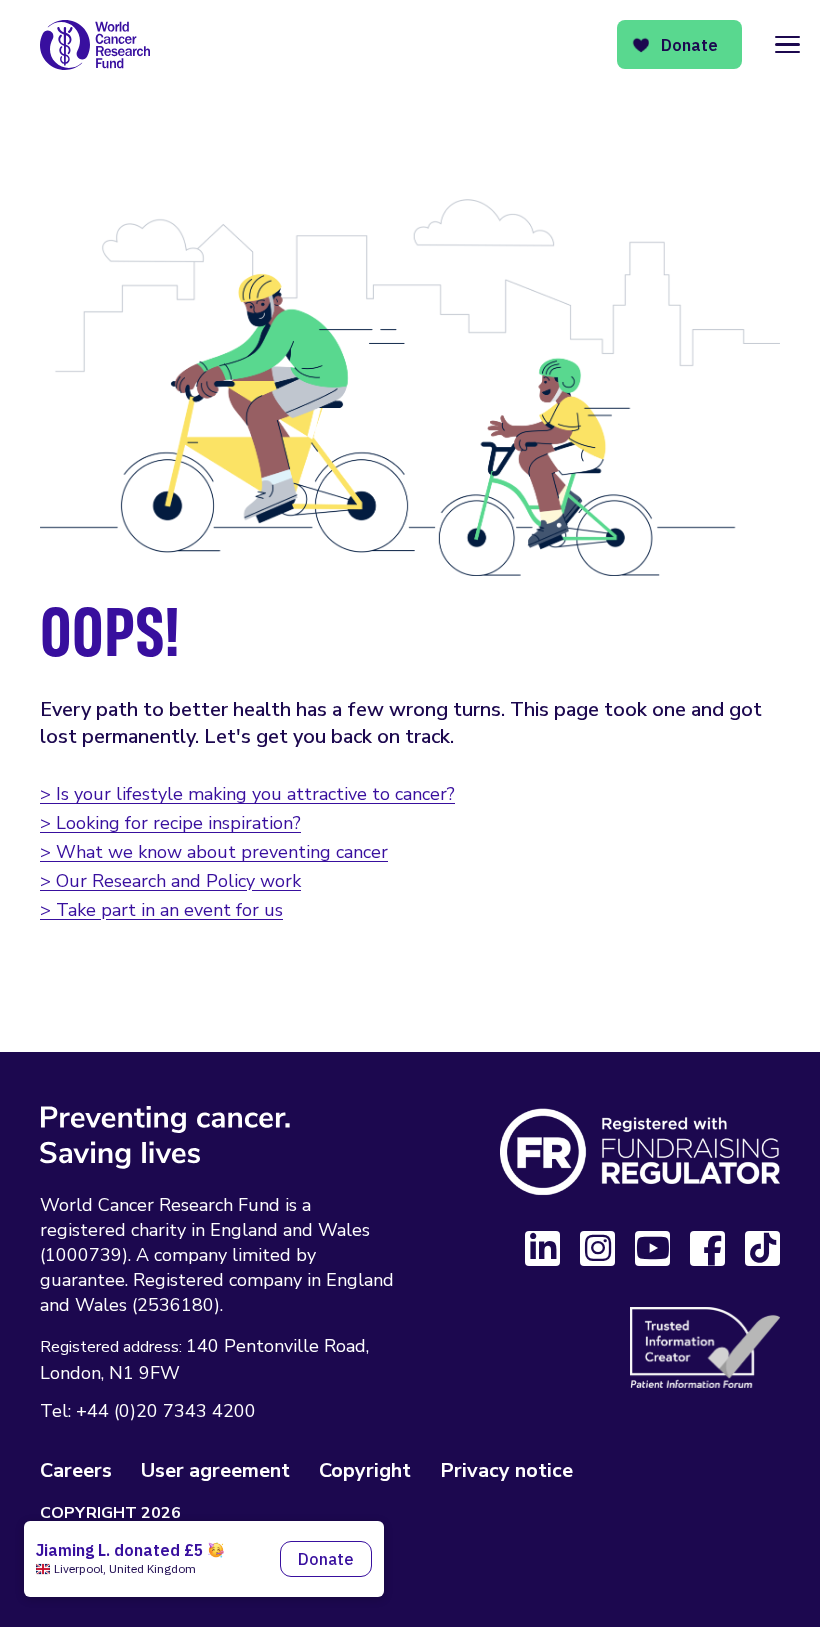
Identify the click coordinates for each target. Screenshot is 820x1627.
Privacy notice (506, 1470)
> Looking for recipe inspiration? (170, 823)
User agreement (215, 1470)
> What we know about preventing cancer (214, 852)
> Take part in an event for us (161, 910)
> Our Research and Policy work (170, 881)
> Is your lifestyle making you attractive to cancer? (247, 794)
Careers (76, 1470)
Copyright (365, 1470)
